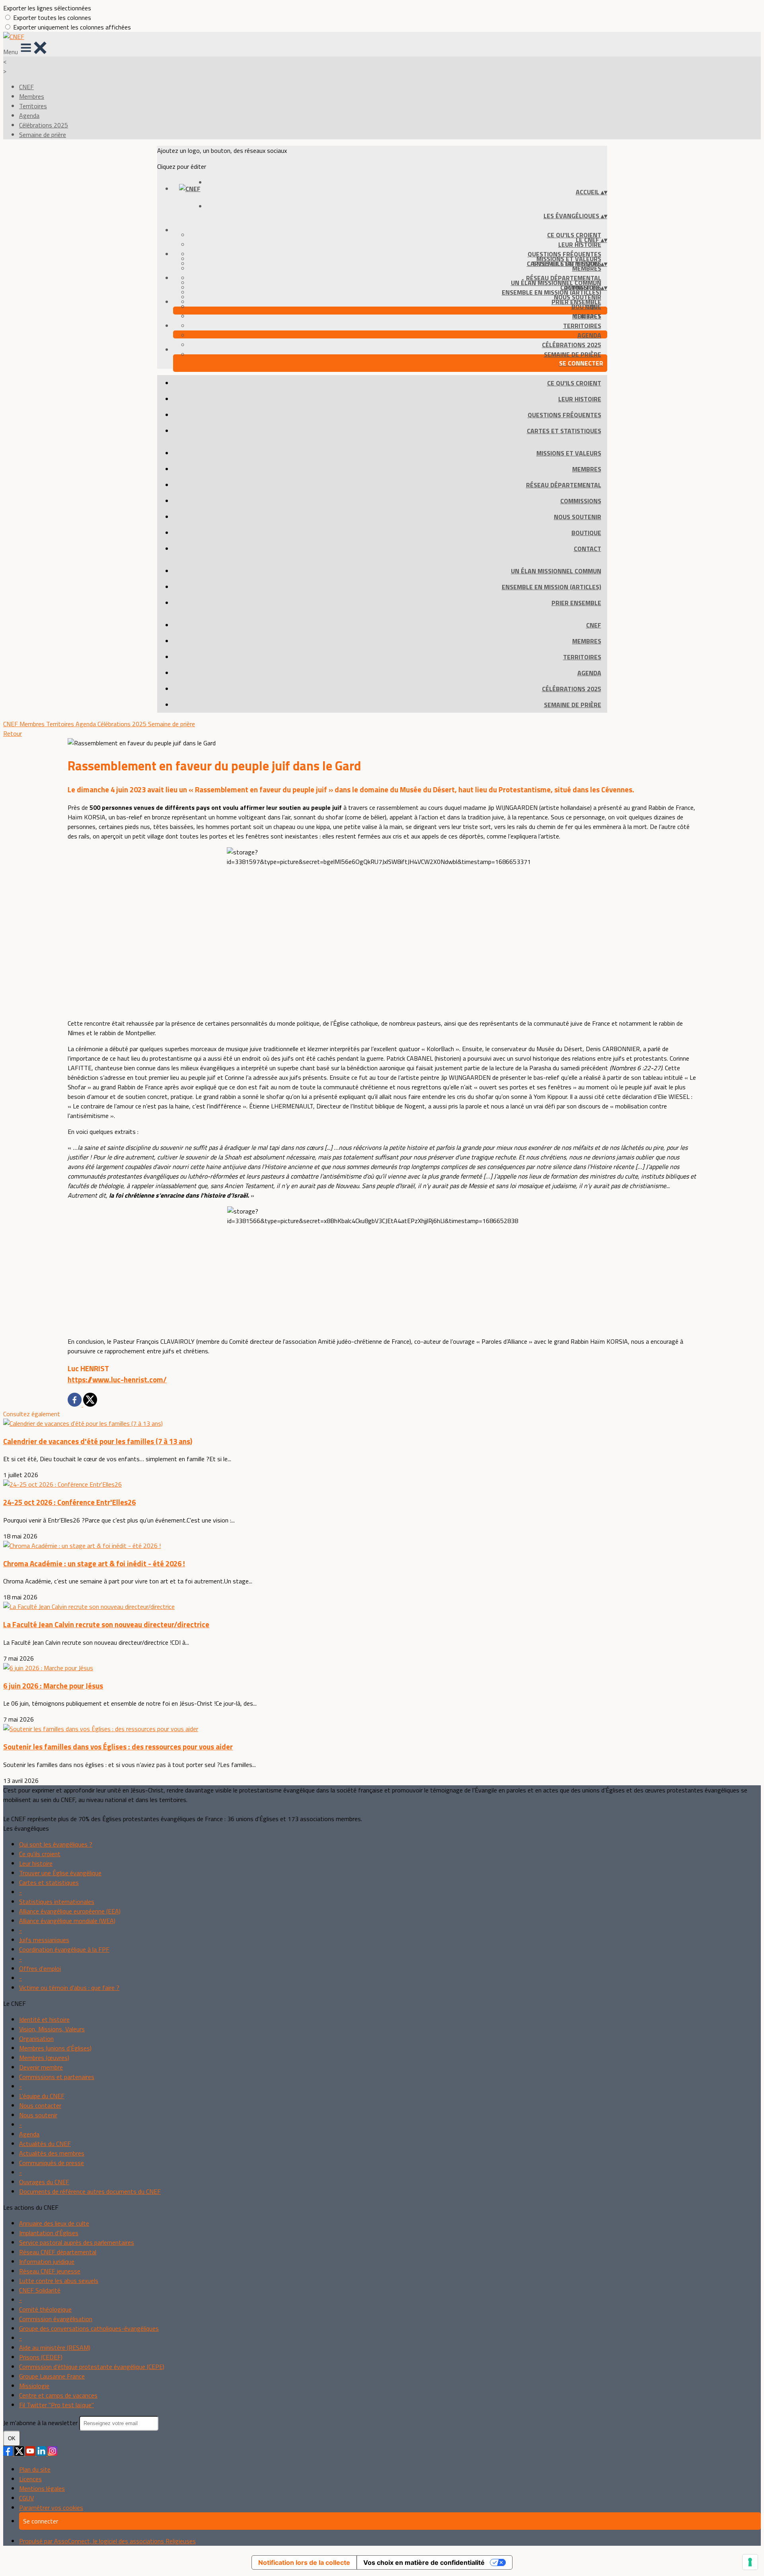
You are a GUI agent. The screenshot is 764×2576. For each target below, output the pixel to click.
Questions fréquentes (564, 415)
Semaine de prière (43, 135)
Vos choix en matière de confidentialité (424, 2562)
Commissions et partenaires (57, 2077)
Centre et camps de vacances (58, 2395)
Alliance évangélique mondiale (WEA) (67, 1921)
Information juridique (47, 2261)
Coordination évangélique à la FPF (64, 1949)
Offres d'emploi (40, 1968)
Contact (588, 549)
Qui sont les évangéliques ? (56, 1844)
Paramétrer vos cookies (51, 2508)
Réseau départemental (564, 485)
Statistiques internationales (57, 1902)
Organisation (36, 2039)
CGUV (26, 2498)
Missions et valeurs (569, 453)
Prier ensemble (576, 302)
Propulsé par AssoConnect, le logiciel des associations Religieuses (107, 2541)
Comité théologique (45, 2309)
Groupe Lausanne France (52, 2376)
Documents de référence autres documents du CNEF (90, 2191)
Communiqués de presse (52, 2163)
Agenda (29, 115)
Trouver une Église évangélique (60, 1873)
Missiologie (34, 2386)
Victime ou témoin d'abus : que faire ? (69, 1988)
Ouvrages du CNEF (44, 2182)
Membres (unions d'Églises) (55, 2048)
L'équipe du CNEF (42, 2096)
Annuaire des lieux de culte (54, 2223)
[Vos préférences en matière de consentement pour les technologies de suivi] (750, 2562)
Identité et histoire (44, 2019)
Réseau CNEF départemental (58, 2252)
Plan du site (35, 2469)
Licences (30, 2479)
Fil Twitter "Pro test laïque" (57, 2405)
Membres (32, 96)
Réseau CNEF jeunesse (50, 2271)
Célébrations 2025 (44, 125)
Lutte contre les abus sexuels (59, 2281)
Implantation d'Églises (49, 2233)
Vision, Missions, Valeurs (52, 2029)
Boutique (586, 533)
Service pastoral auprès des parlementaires (77, 2242)
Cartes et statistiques (564, 431)
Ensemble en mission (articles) (552, 292)
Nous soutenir (578, 517)
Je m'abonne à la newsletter (41, 2423)
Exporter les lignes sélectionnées (47, 8)
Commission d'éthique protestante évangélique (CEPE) (92, 2367)
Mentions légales (42, 2488)
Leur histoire (580, 244)
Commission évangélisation (56, 2319)
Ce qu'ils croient (574, 235)
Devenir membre (41, 2067)
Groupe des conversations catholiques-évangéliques (89, 2328)
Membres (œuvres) (44, 2058)
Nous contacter (40, 2105)
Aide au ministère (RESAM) (55, 2347)
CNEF (26, 87)
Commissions (581, 501)
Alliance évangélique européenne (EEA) (70, 1911)
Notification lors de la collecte (304, 2562)
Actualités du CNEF (45, 2144)
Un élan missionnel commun (556, 283)
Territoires (33, 106)
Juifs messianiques (44, 1940)
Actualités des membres (52, 2153)
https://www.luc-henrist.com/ (117, 1380)
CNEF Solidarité (40, 2290)
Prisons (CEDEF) (41, 2357)
